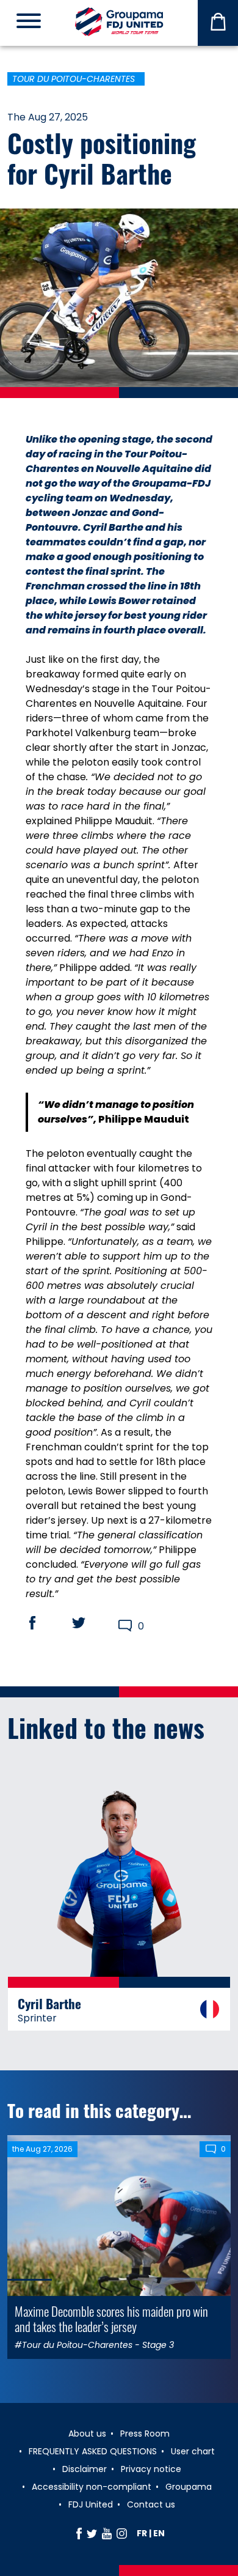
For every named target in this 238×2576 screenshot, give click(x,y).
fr (142, 2533)
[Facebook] (79, 2533)
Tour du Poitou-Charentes (74, 79)
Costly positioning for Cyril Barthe (102, 158)
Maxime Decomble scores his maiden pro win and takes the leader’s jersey (111, 2319)
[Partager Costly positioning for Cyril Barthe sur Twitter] (90, 1623)
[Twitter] (92, 2533)
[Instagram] (122, 2533)
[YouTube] (107, 2533)
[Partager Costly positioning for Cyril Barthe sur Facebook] (44, 1623)
